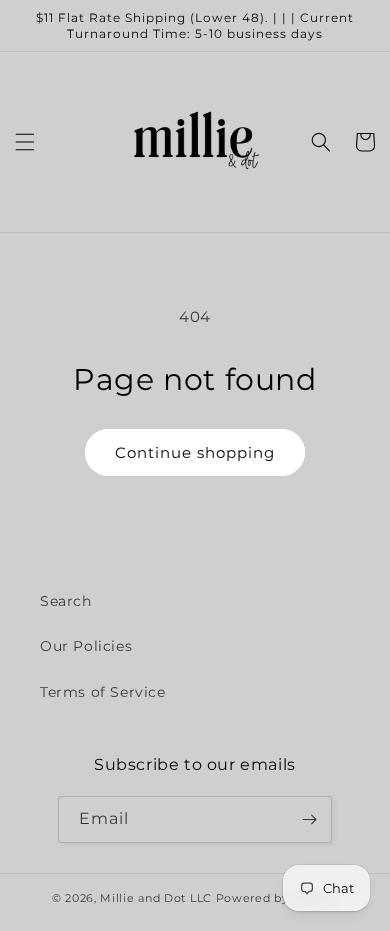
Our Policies (86, 646)
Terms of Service (103, 692)
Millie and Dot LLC (156, 898)
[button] (25, 142)
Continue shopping (195, 452)
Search (66, 601)
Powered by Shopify (277, 898)
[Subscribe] (309, 819)
